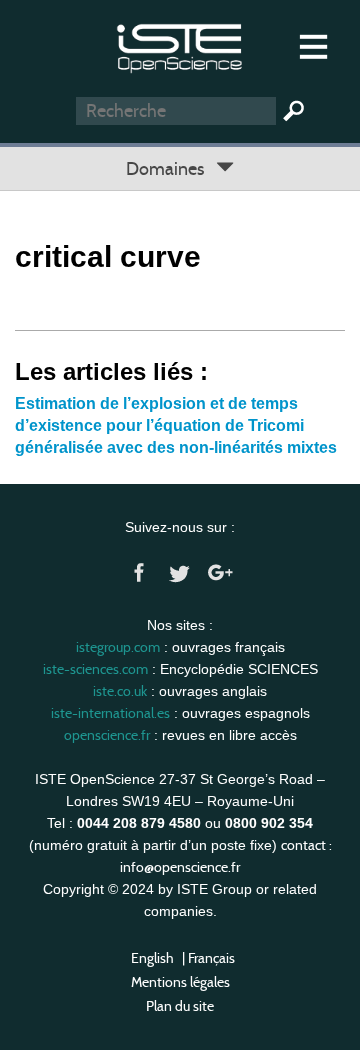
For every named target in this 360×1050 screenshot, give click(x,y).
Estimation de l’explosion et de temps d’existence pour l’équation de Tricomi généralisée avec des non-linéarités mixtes (176, 425)
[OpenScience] (179, 45)
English (152, 958)
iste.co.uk (120, 691)
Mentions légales (180, 982)
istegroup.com (118, 647)
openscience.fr (107, 735)
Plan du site (180, 1006)
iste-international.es (110, 713)
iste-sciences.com (95, 669)
